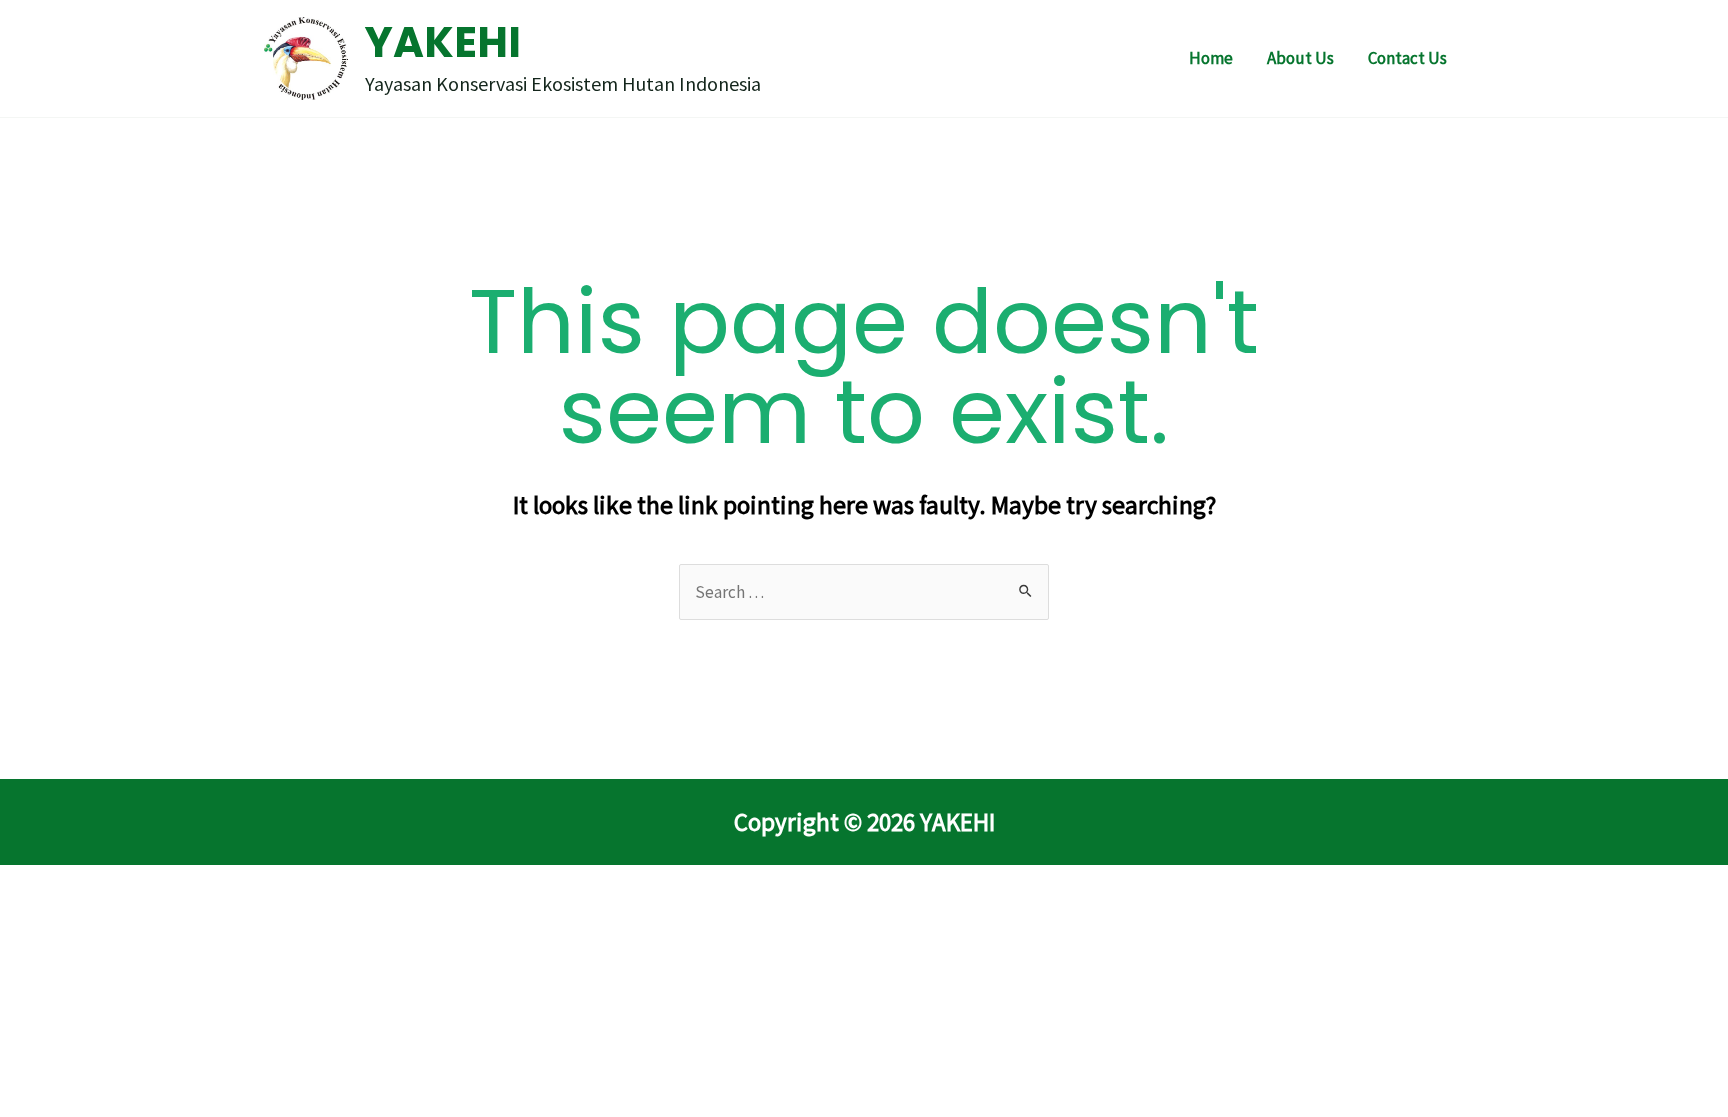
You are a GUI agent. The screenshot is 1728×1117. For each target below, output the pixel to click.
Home (1211, 58)
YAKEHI (443, 42)
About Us (1300, 58)
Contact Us (1407, 58)
